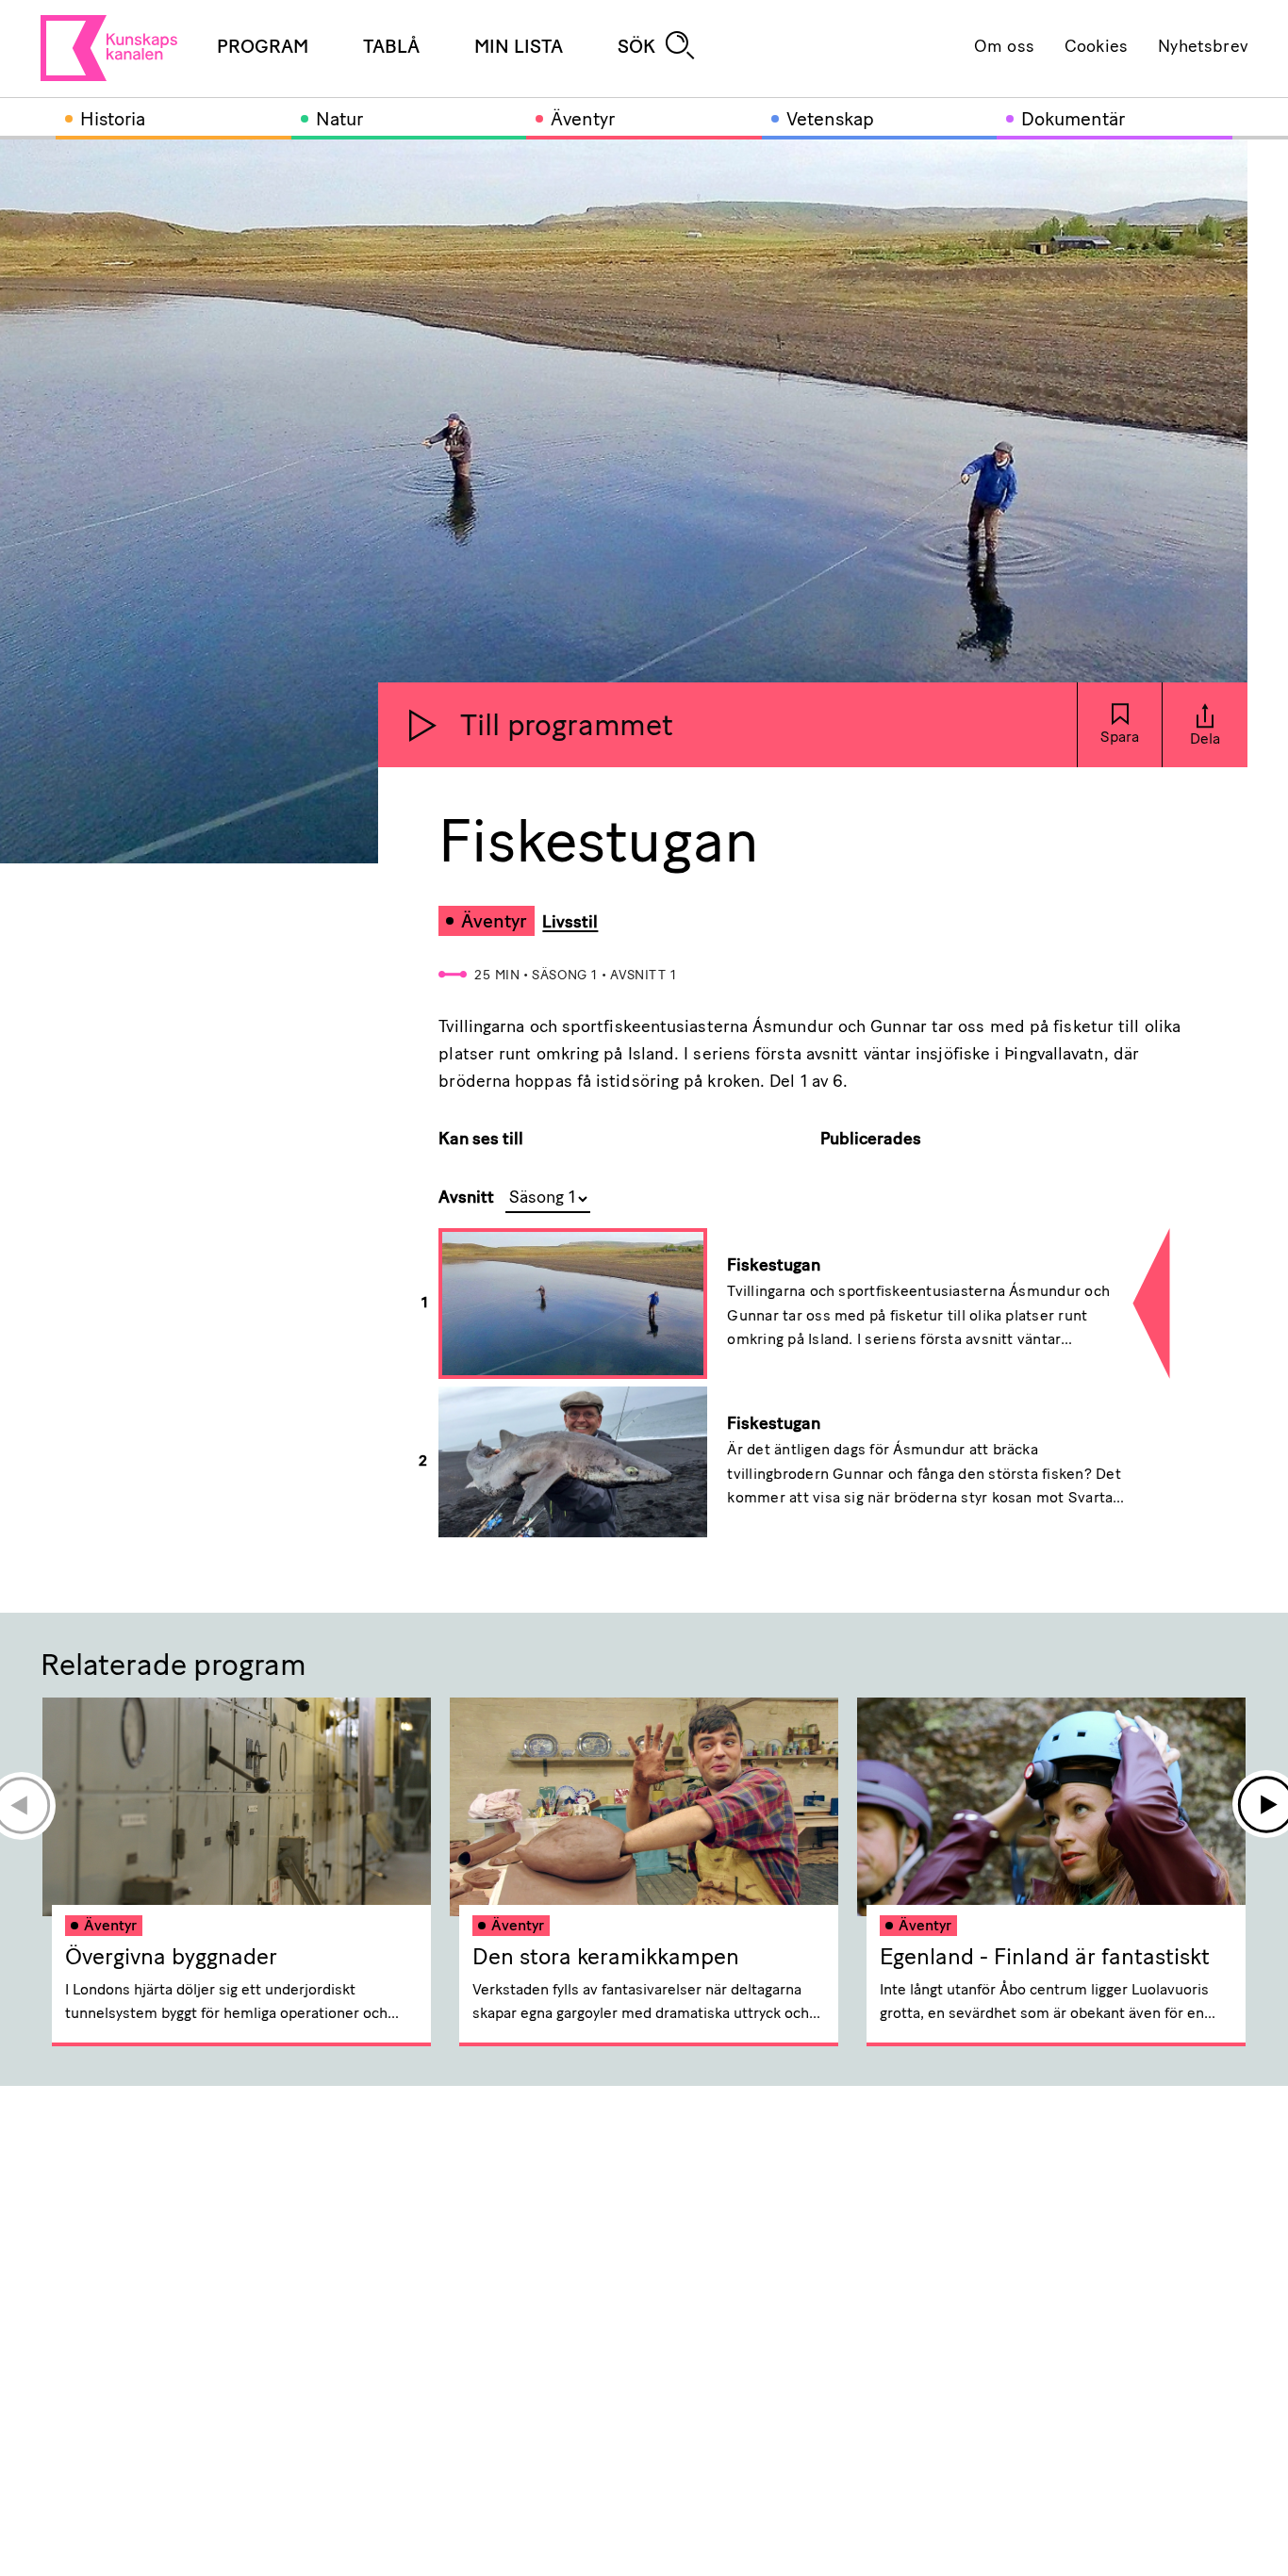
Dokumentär (1073, 121)
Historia (113, 121)
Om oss (1004, 48)
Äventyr (583, 121)
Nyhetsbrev (1203, 48)
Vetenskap (830, 121)
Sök (636, 48)
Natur (339, 121)
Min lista (519, 48)
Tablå (391, 48)
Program (263, 48)
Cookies (1096, 48)
